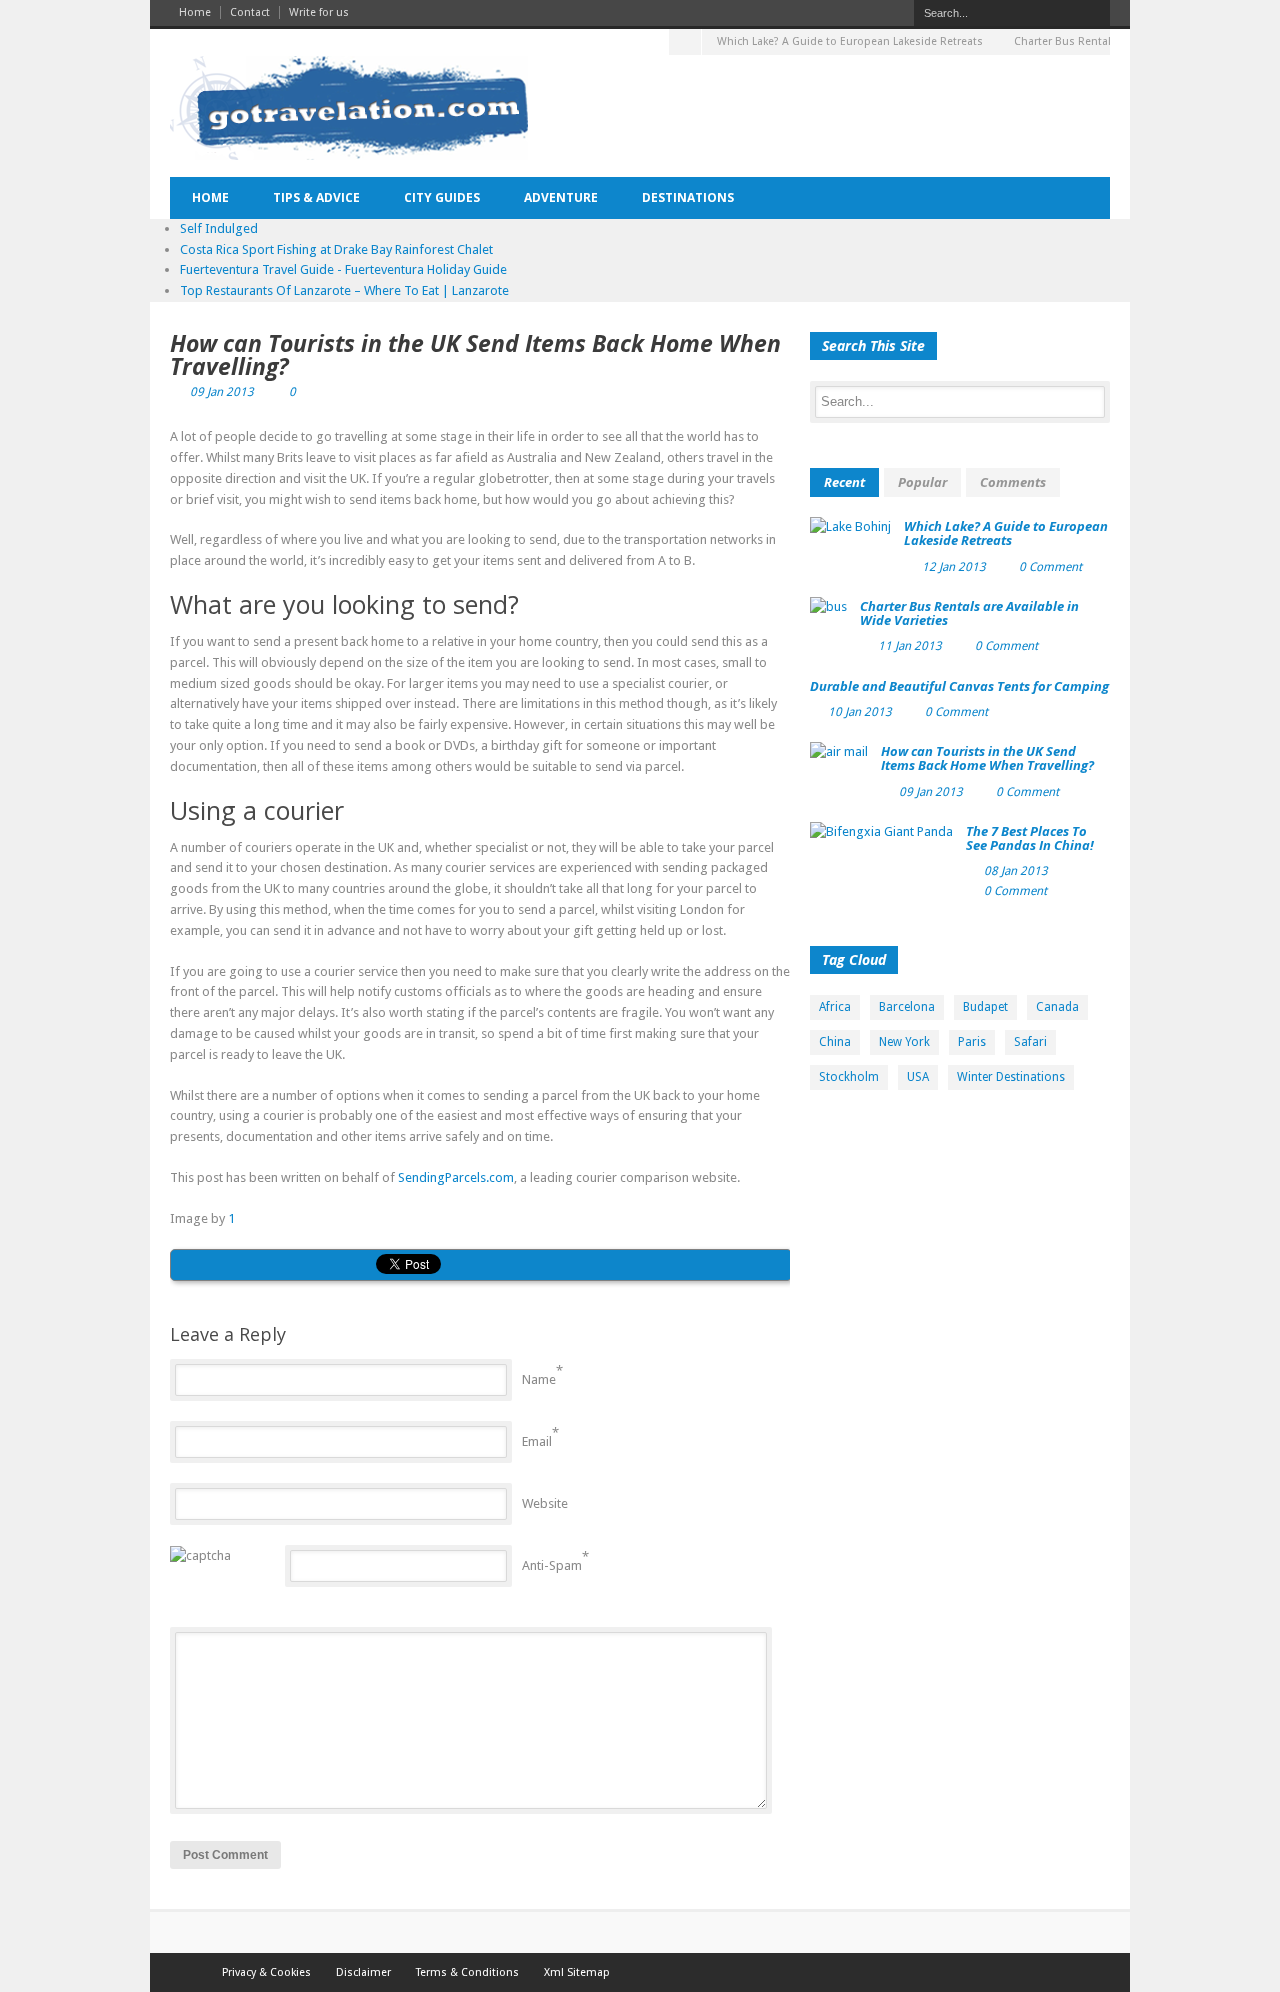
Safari (1030, 1042)
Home (195, 12)
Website (545, 1503)
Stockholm (849, 1077)
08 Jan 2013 (1016, 871)
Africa (835, 1007)
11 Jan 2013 (910, 646)
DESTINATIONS (688, 197)
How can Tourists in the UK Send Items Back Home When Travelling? (475, 354)
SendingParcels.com (456, 1177)
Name (539, 1379)
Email (537, 1441)
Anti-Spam (552, 1565)
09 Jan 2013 (222, 392)
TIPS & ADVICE (316, 197)
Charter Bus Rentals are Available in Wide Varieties (969, 613)
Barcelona (907, 1007)
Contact (250, 12)
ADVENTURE (561, 197)
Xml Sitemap (577, 1972)
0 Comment (1050, 567)
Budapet (985, 1007)
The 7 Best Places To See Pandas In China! (1030, 838)
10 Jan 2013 (860, 712)
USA (918, 1077)
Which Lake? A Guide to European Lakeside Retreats (850, 41)
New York (904, 1042)
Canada (1057, 1007)
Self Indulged (219, 228)
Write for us (319, 12)
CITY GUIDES (442, 197)
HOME (210, 197)
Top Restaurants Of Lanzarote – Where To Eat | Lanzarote (344, 290)
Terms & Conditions (467, 1972)
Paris (972, 1042)
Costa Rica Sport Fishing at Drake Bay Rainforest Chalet (336, 249)
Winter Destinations (1011, 1077)
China (835, 1042)
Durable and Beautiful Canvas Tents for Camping (959, 686)
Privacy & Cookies (266, 1972)
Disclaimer (363, 1972)
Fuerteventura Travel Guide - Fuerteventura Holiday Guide (343, 269)
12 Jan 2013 (954, 567)
